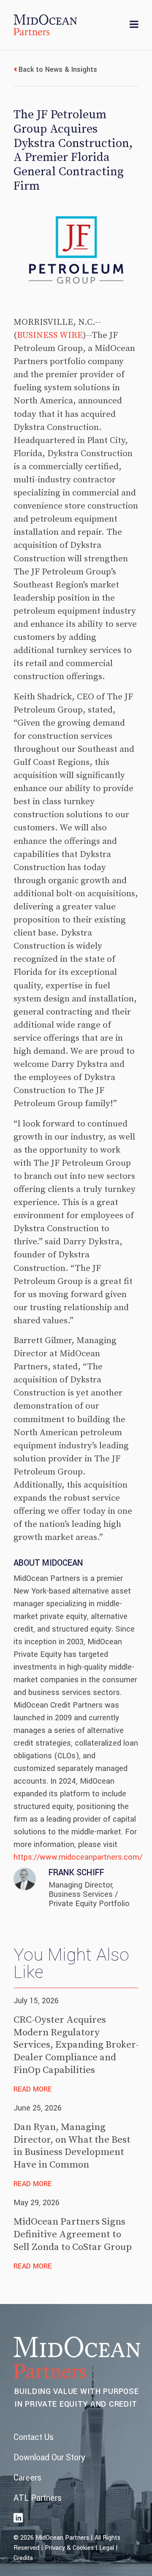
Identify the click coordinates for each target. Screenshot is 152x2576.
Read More (33, 2089)
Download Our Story (49, 2458)
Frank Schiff (76, 1873)
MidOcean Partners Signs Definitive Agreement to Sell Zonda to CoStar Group (73, 2235)
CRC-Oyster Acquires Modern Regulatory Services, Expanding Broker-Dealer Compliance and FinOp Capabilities (76, 2045)
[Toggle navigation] (134, 25)
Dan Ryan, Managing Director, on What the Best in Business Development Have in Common (72, 2146)
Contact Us (34, 2437)
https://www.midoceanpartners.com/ (78, 1857)
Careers (27, 2478)
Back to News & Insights (58, 69)
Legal (107, 2548)
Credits (23, 2558)
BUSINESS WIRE (50, 335)
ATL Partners (38, 2498)
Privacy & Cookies (69, 2548)
